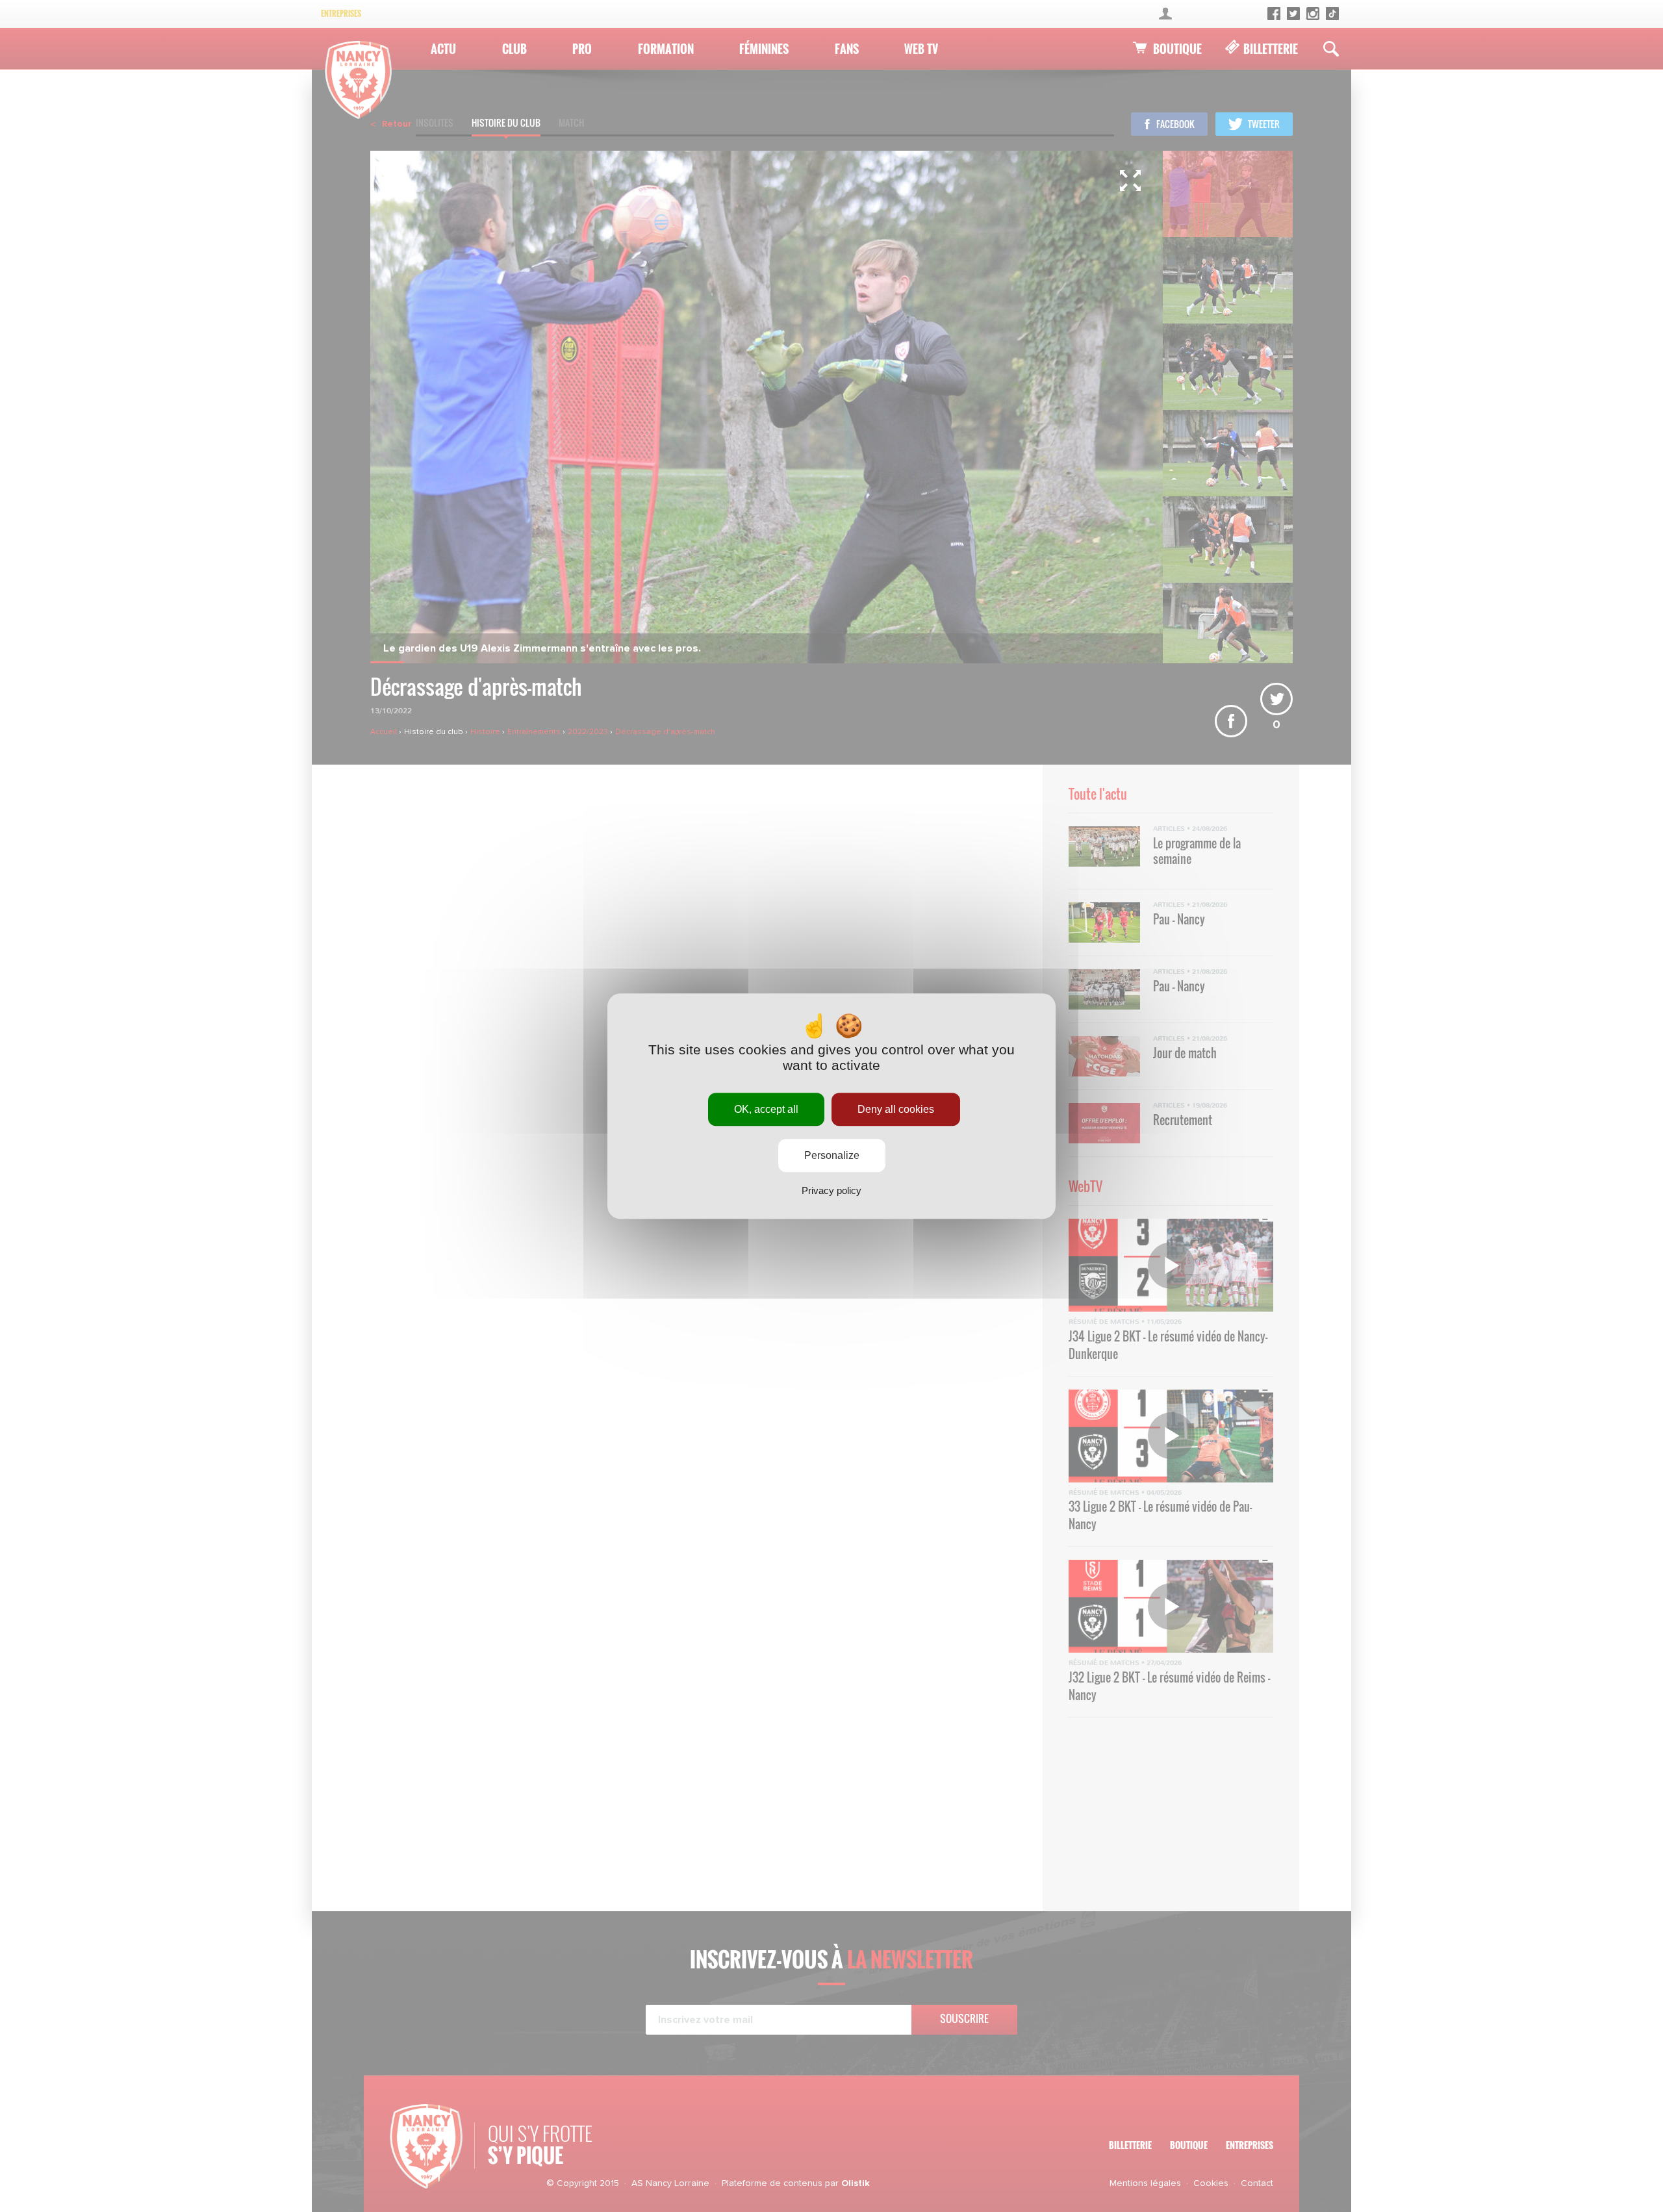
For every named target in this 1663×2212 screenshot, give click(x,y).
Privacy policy (831, 1190)
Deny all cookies (896, 1109)
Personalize (832, 1155)
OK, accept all (766, 1109)
